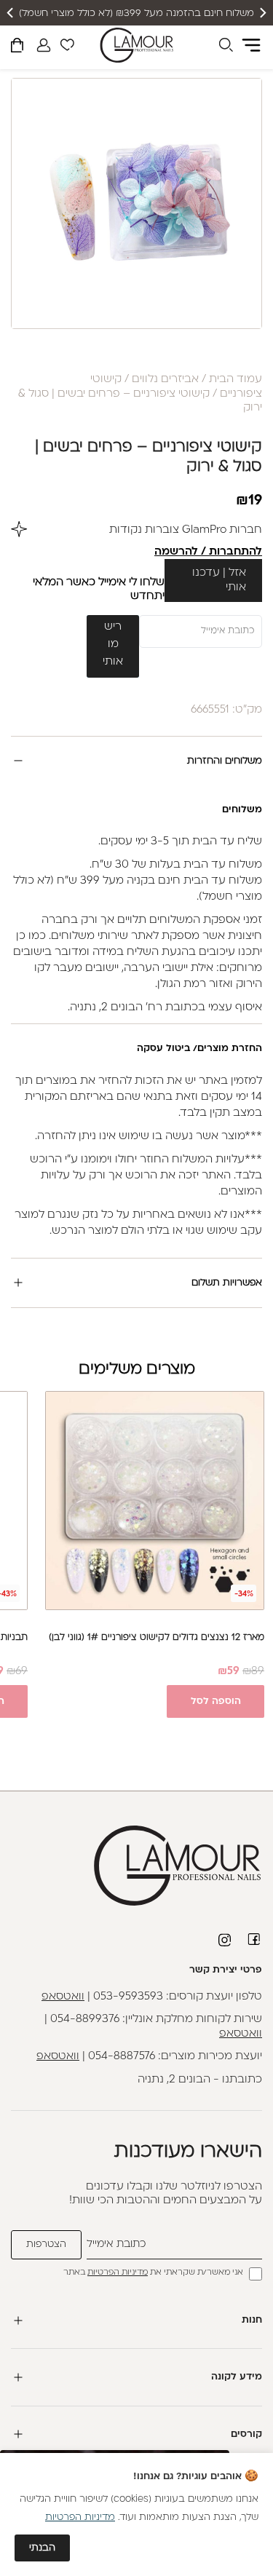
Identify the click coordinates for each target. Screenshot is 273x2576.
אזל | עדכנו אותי (219, 580)
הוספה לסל (216, 1701)
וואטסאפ (63, 1997)
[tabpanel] (136, 203)
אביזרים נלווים (165, 380)
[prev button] (262, 13)
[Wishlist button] (67, 47)
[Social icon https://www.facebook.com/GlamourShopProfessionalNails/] (255, 1939)
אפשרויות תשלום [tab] (227, 1283)
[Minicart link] (17, 48)
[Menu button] (251, 45)
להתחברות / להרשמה (208, 552)
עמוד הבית (236, 380)
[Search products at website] (226, 47)
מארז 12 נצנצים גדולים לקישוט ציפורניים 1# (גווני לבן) (157, 1638)
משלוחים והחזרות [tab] (225, 761)
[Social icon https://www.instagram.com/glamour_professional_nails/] (226, 1940)
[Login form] (44, 45)
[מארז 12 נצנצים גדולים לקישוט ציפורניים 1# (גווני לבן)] (155, 1501)
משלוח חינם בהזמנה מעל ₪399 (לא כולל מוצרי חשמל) (136, 13)
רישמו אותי (113, 645)
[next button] (11, 13)
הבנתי (42, 2548)
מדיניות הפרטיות (118, 2273)
